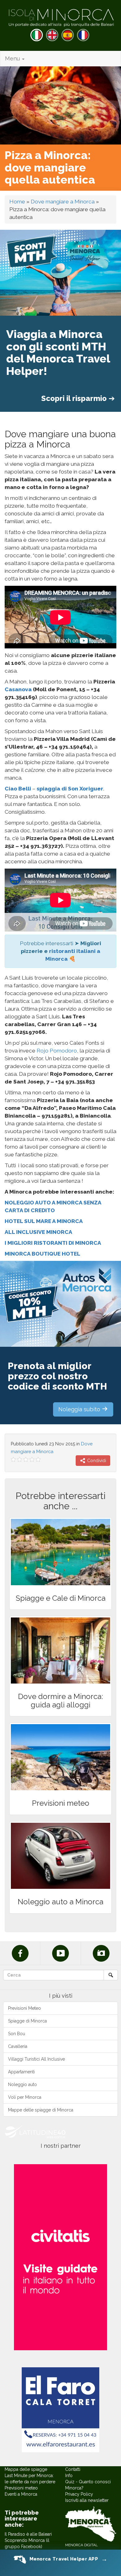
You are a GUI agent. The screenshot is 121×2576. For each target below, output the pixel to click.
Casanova (18, 689)
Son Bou (17, 2034)
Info (69, 2476)
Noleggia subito (80, 1409)
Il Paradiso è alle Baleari (28, 2534)
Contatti (73, 2469)
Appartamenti (21, 2072)
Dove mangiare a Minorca (63, 202)
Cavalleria (18, 2046)
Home (17, 202)
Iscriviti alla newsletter (87, 2500)
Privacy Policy (79, 2494)
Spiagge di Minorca (27, 2021)
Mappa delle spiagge (26, 2469)
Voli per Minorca (25, 2097)
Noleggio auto (22, 2084)
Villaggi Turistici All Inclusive (36, 2059)
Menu (13, 58)
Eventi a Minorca (21, 2494)
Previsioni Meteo (25, 2008)
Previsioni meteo (21, 2488)
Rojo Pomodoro (57, 1051)
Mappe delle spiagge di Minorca (41, 2110)
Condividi (96, 1461)
